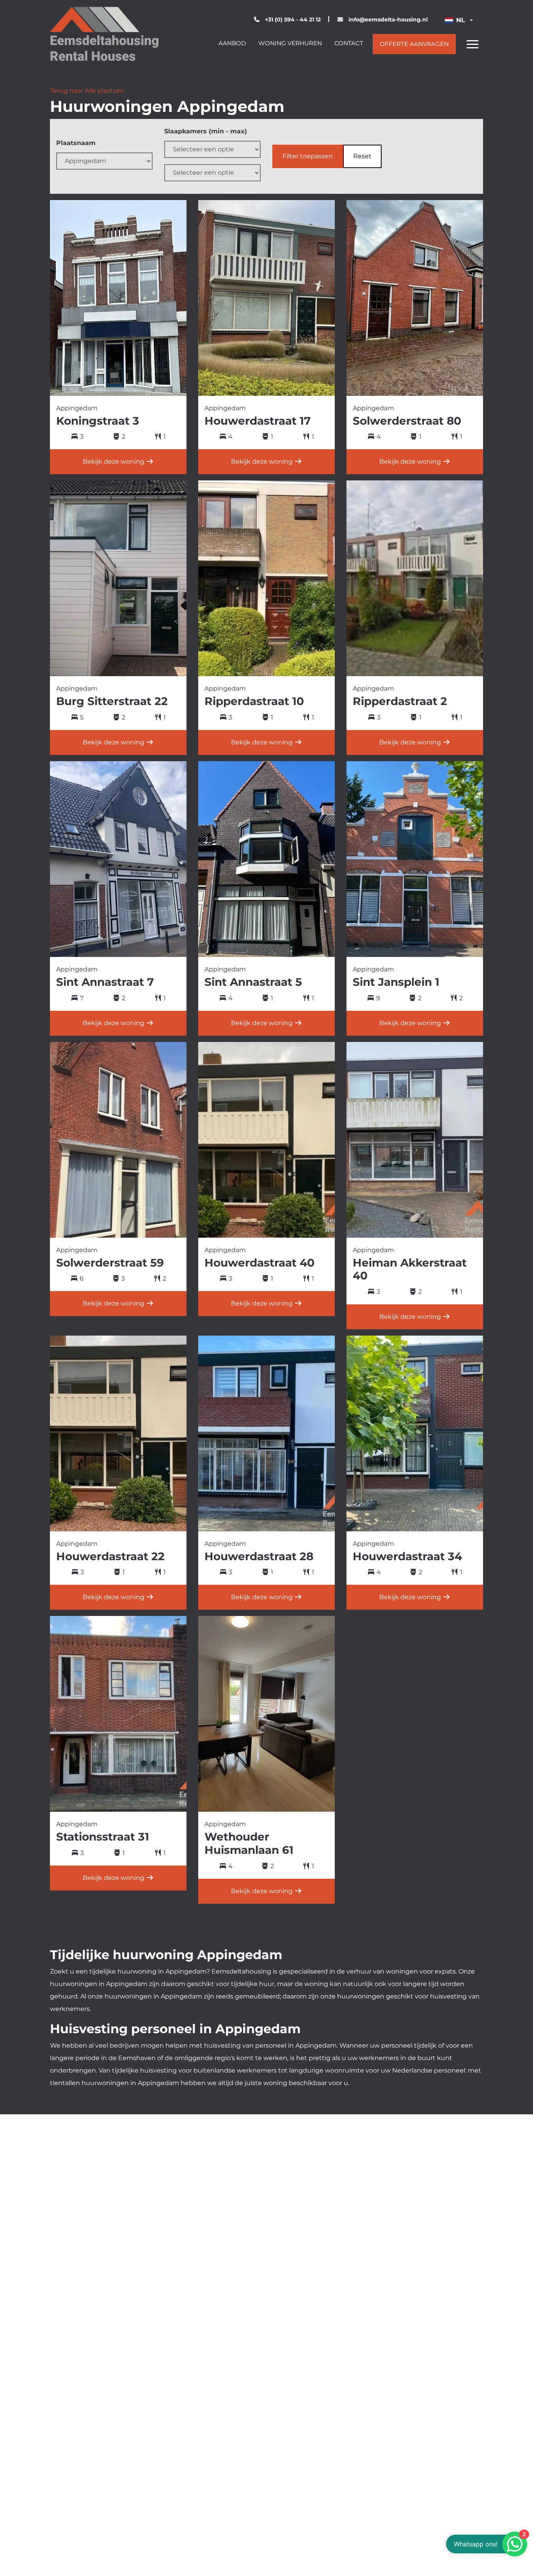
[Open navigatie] (473, 44)
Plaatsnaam (76, 143)
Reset (362, 156)
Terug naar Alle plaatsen (87, 91)
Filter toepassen (308, 156)
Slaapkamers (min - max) (206, 131)
